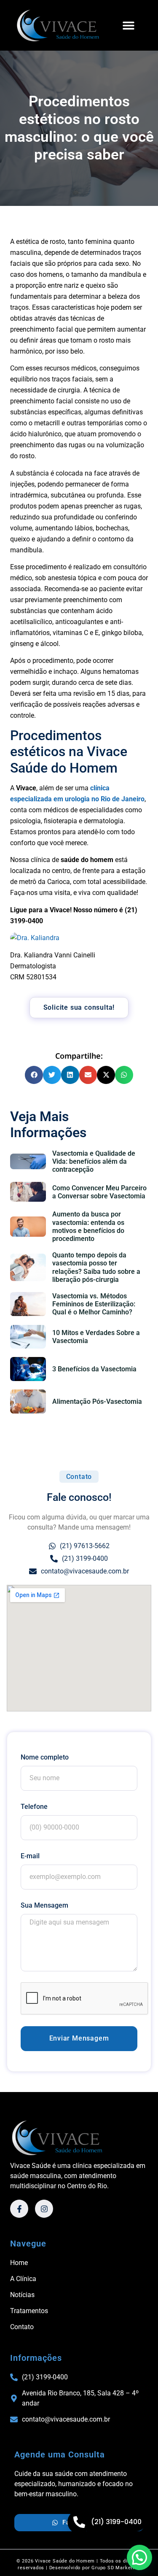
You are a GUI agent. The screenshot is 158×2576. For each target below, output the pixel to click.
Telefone (34, 1807)
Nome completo (45, 1757)
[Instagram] (44, 2209)
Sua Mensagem (44, 1905)
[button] (128, 25)
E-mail (30, 1856)
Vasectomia (39, 1428)
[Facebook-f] (19, 2209)
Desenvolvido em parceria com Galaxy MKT (79, 2572)
